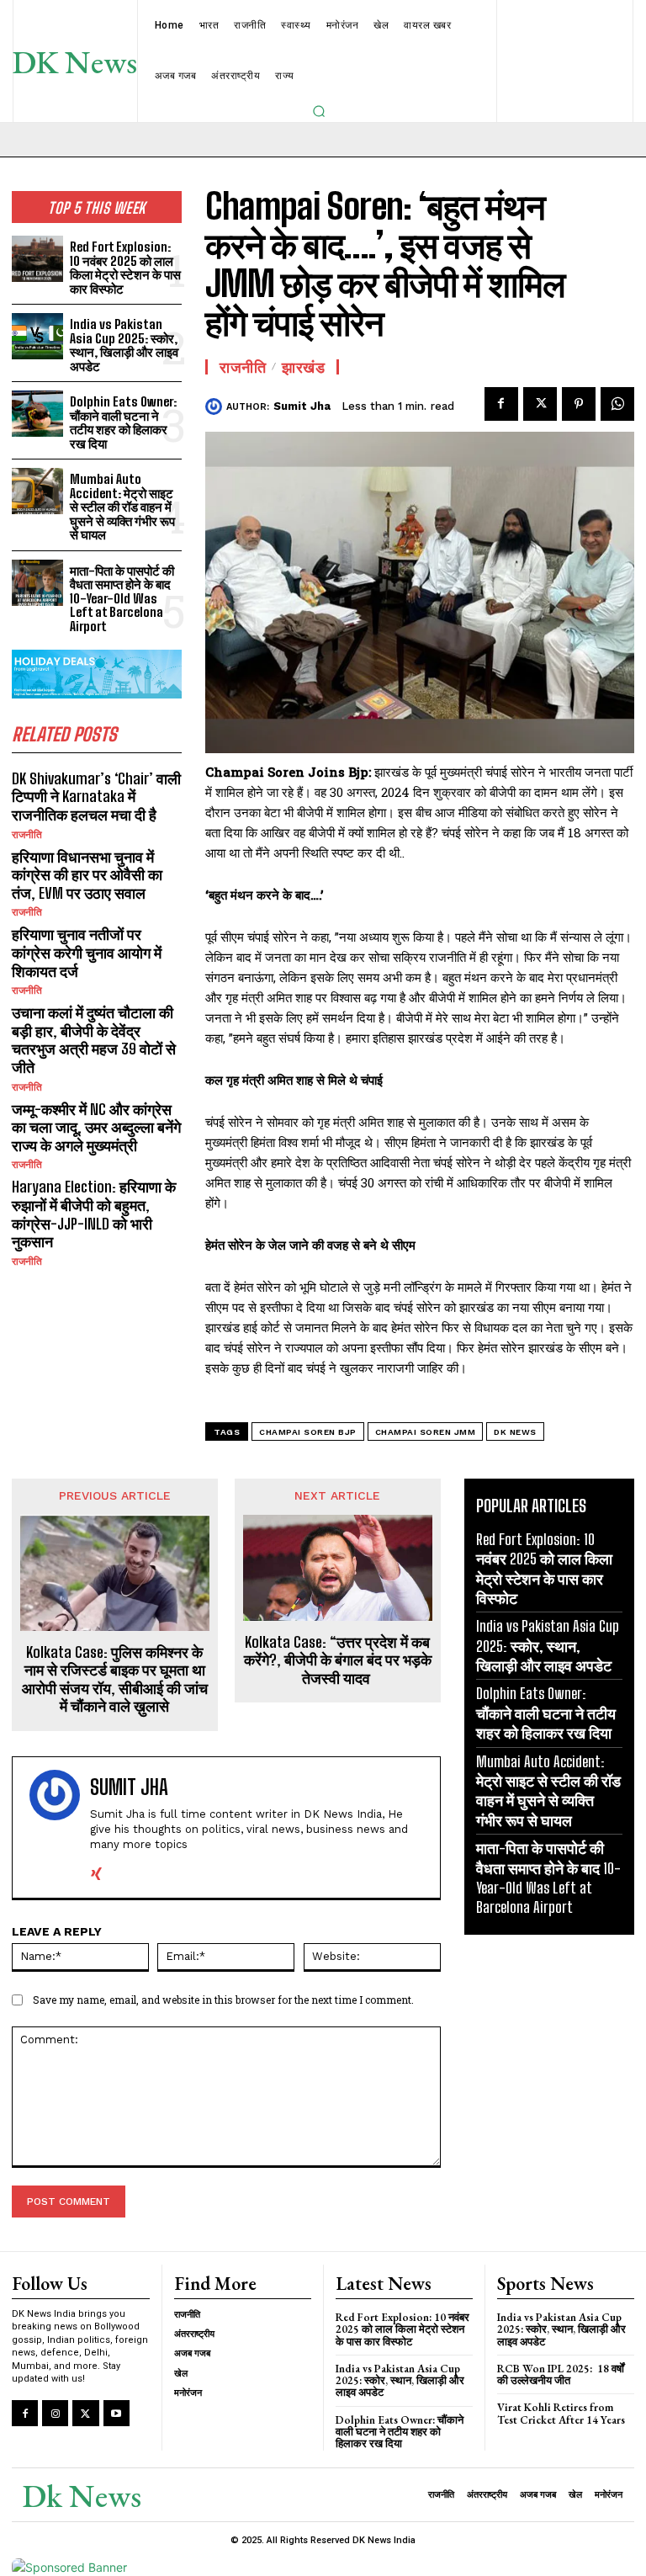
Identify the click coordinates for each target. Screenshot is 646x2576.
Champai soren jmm (426, 1432)
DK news (515, 1432)
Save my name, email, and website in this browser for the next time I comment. (223, 2000)
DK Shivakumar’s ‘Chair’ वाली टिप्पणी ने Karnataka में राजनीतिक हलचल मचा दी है (96, 797)
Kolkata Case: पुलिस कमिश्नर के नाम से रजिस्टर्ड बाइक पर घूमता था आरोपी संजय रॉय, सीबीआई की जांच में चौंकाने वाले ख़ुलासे (115, 1680)
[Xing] (96, 1870)
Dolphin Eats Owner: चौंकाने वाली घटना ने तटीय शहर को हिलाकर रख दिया (123, 422)
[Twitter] (540, 404)
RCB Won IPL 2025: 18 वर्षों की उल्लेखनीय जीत (561, 2374)
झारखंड (303, 367)
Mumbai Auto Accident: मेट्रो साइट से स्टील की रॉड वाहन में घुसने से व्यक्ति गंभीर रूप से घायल (122, 507)
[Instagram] (55, 2413)
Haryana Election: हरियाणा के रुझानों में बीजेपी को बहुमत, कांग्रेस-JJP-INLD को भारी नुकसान (94, 1214)
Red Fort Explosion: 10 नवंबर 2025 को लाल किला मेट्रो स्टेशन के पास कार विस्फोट (125, 268)
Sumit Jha (302, 406)
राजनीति (27, 835)
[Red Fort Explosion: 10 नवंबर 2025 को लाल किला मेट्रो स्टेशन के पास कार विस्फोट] (37, 259)
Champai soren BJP (308, 1432)
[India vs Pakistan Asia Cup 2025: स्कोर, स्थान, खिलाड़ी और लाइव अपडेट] (37, 336)
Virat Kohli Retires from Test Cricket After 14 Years (561, 2413)
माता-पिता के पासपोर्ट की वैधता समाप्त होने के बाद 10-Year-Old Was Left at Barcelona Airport (122, 598)
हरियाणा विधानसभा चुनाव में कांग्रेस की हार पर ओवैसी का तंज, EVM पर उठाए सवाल (87, 875)
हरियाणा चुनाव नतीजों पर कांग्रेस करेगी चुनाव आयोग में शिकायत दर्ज (87, 952)
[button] (319, 111)
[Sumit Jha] (216, 406)
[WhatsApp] (617, 404)
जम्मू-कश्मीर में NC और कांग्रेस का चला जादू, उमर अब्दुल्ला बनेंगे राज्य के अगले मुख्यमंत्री (96, 1127)
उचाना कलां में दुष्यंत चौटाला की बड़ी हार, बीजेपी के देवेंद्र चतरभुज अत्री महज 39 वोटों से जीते (94, 1040)
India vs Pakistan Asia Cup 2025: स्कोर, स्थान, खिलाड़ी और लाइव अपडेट (124, 345)
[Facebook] (501, 404)
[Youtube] (116, 2413)
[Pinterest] (579, 404)
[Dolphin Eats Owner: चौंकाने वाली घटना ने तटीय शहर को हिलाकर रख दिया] (37, 414)
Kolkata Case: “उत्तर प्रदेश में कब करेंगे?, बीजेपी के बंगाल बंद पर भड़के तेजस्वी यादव (338, 1660)
